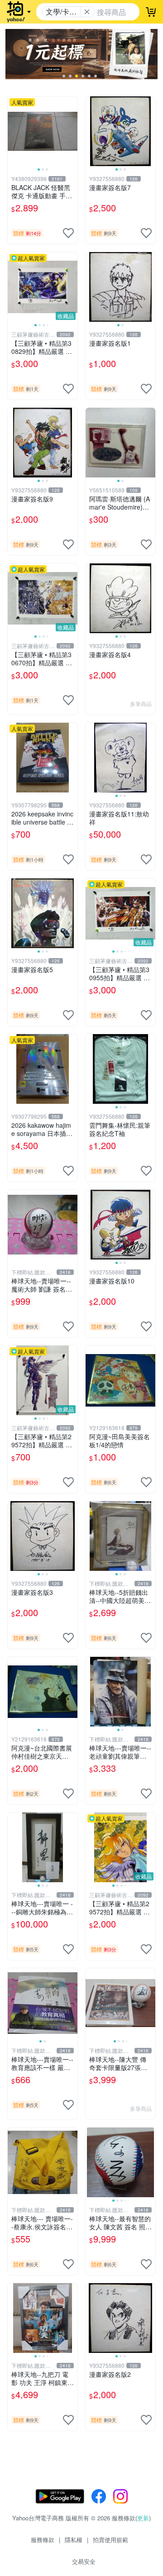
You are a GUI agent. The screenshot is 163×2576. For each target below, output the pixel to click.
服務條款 (43, 2540)
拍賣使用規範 (110, 2540)
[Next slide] (72, 131)
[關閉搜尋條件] (87, 12)
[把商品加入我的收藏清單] (68, 233)
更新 (143, 2518)
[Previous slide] (14, 131)
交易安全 (84, 2561)
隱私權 (74, 2540)
